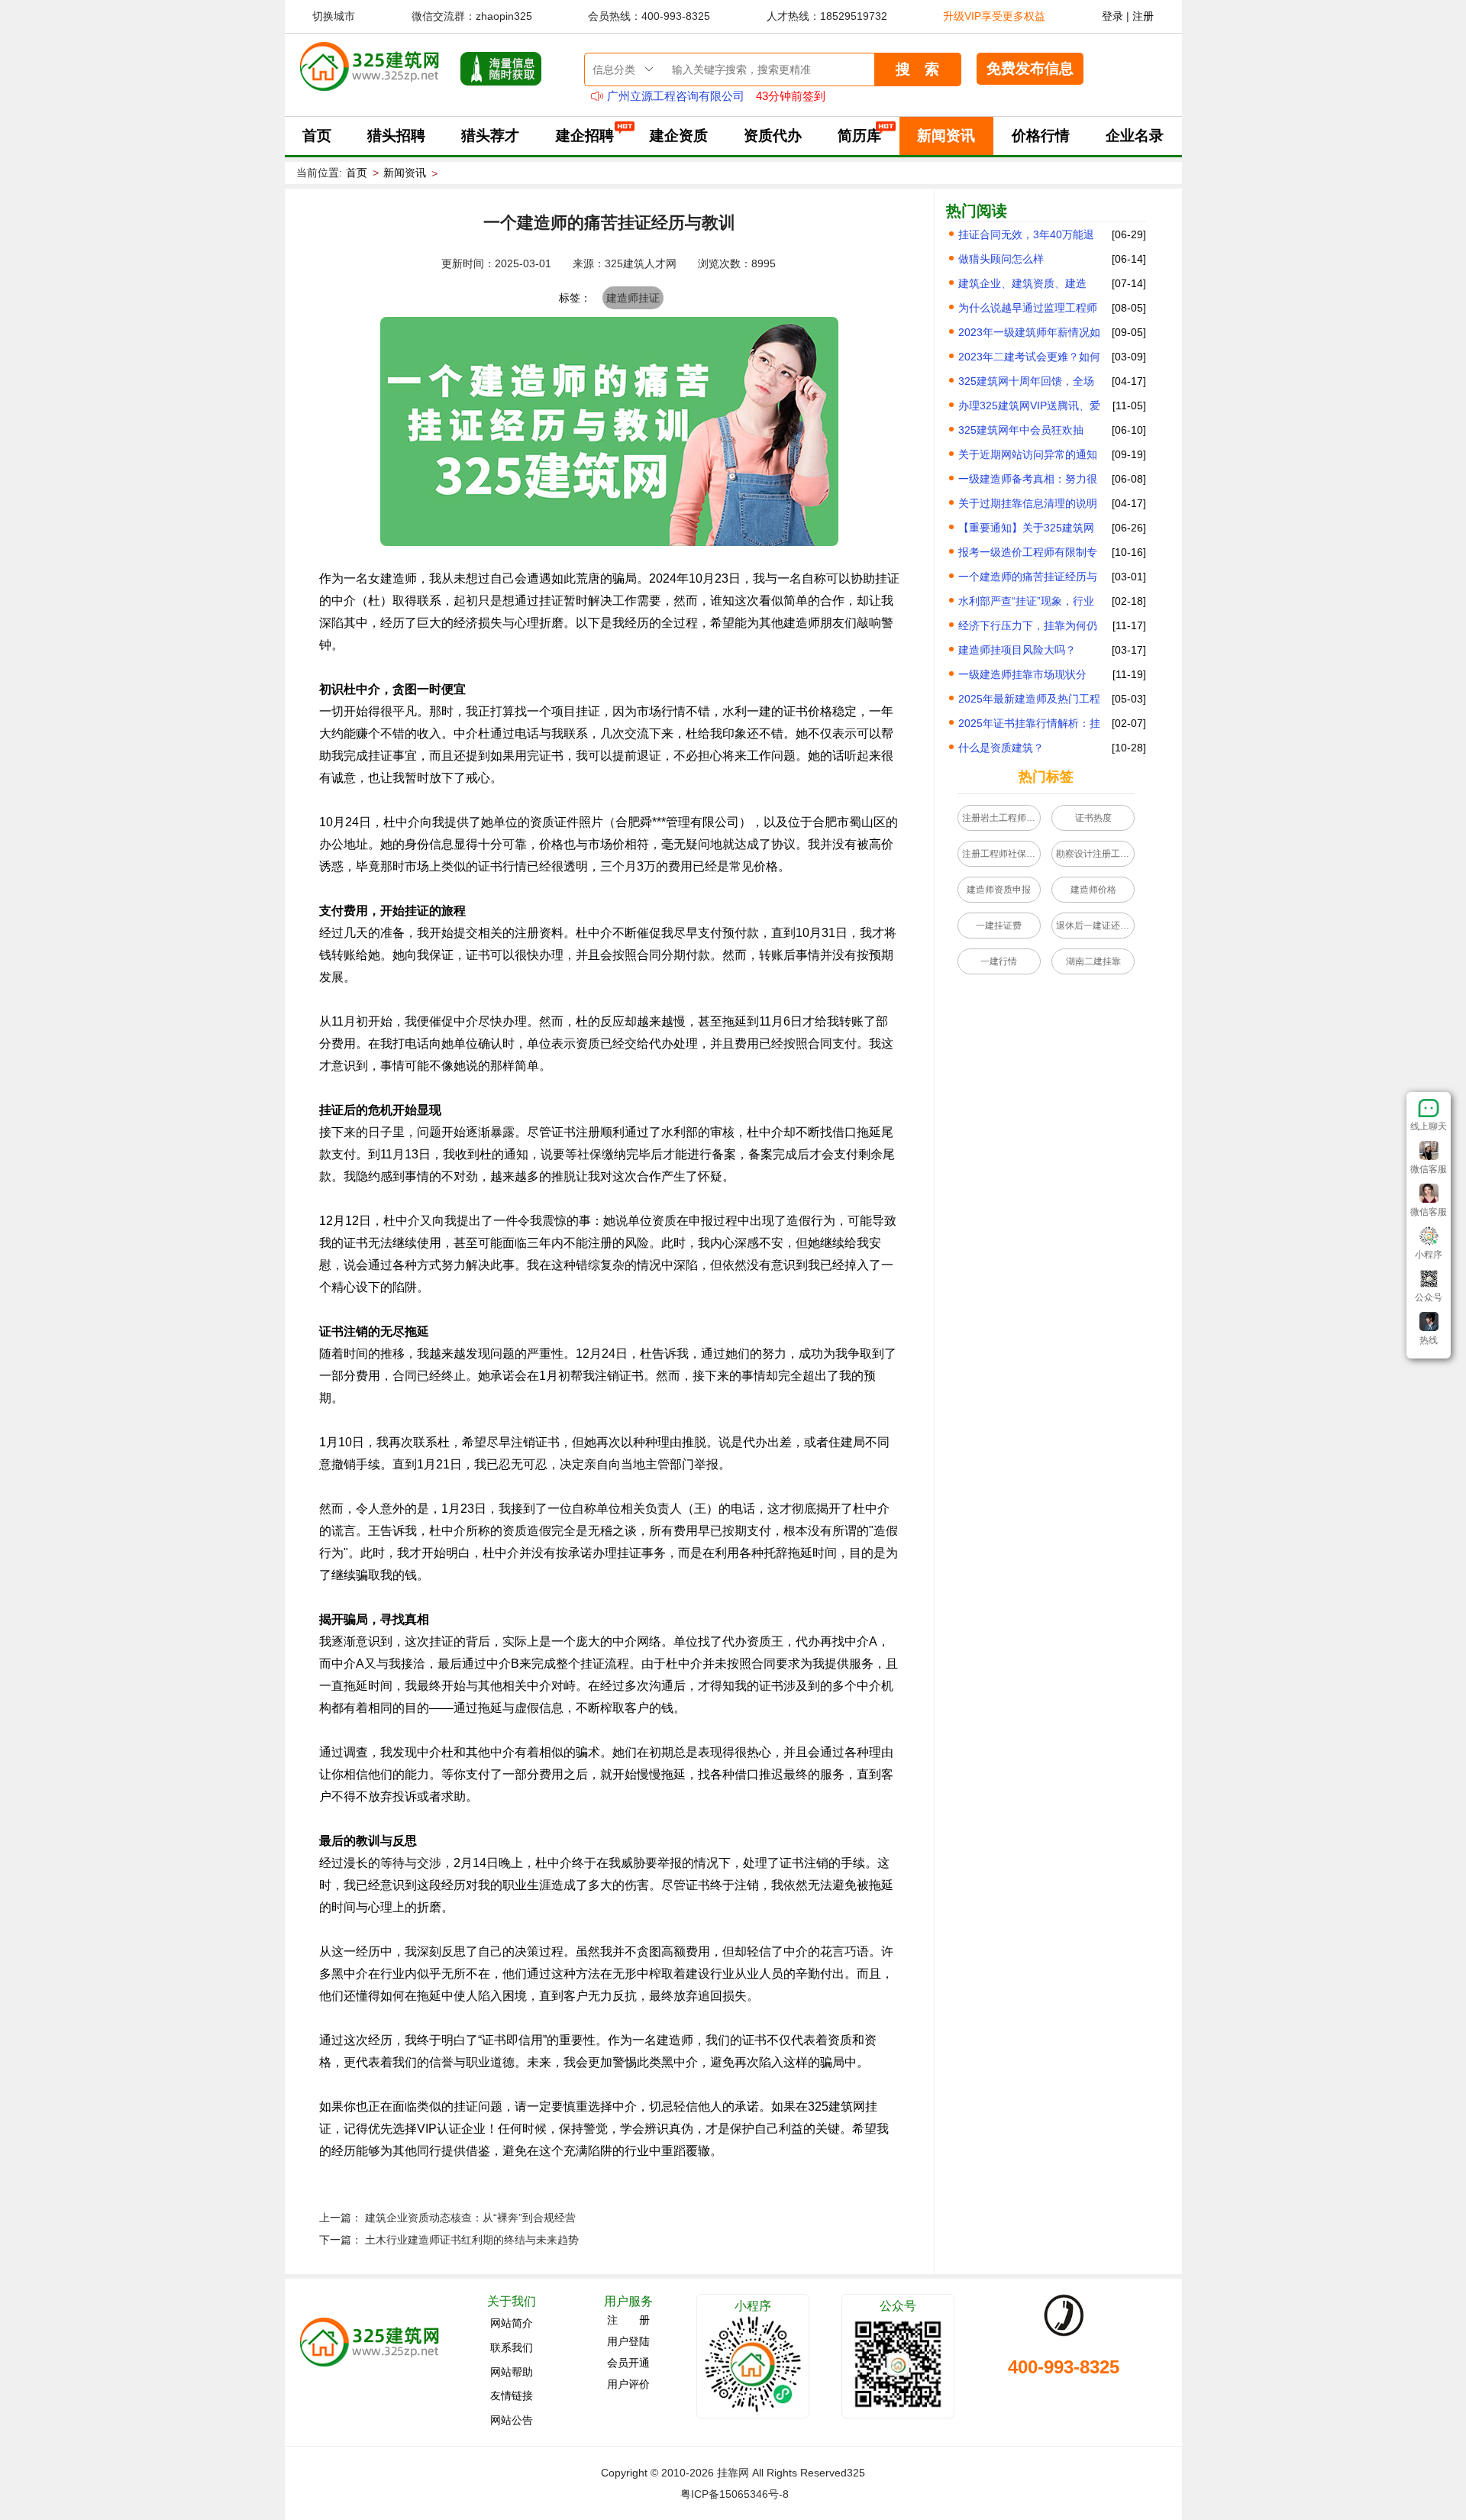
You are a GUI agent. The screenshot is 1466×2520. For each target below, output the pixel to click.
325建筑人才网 (641, 263)
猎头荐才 (490, 136)
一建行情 (999, 961)
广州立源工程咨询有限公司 (676, 96)
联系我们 (512, 2347)
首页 (317, 136)
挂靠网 (733, 2473)
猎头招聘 (396, 136)
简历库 (859, 136)
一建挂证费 (999, 926)
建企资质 (679, 136)
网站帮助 (512, 2371)
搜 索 (917, 69)
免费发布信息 (1030, 68)
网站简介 (512, 2323)
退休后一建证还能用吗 (1095, 926)
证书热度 (1093, 818)
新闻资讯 (946, 136)
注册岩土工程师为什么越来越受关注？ (1001, 818)
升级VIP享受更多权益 (994, 16)
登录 (1112, 16)
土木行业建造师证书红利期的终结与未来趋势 (472, 2240)
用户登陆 (628, 2341)
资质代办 (773, 136)
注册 (1143, 16)
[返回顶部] (1429, 1355)
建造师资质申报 (999, 890)
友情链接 (512, 2396)
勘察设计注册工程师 (1095, 854)
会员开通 (628, 2363)
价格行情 (1041, 136)
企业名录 (1135, 136)
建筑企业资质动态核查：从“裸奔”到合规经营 (470, 2218)
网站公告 (512, 2419)
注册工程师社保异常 (1001, 854)
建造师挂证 (633, 298)
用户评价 (628, 2384)
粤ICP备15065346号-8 (735, 2494)
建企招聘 (585, 136)
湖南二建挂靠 (1093, 961)
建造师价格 (1093, 890)
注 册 (628, 2320)
